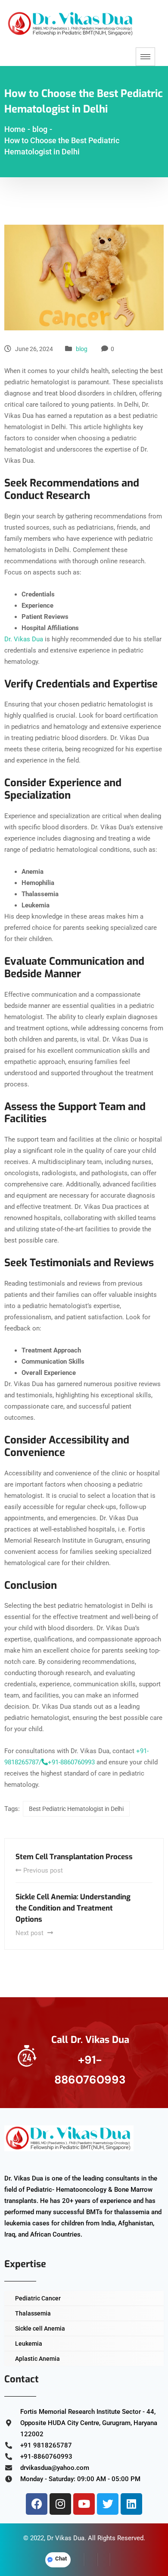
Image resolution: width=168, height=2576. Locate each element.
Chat (61, 2559)
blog (82, 349)
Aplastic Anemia (37, 2359)
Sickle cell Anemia (40, 2328)
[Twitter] (108, 2504)
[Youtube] (84, 2504)
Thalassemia (33, 2313)
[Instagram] (60, 2504)
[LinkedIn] (104, 2560)
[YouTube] (117, 2560)
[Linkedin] (131, 2504)
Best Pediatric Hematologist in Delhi (76, 1809)
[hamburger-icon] (145, 57)
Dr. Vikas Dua (24, 639)
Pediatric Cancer (38, 2298)
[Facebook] (37, 2504)
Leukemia (29, 2344)
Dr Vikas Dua (66, 2538)
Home (15, 129)
